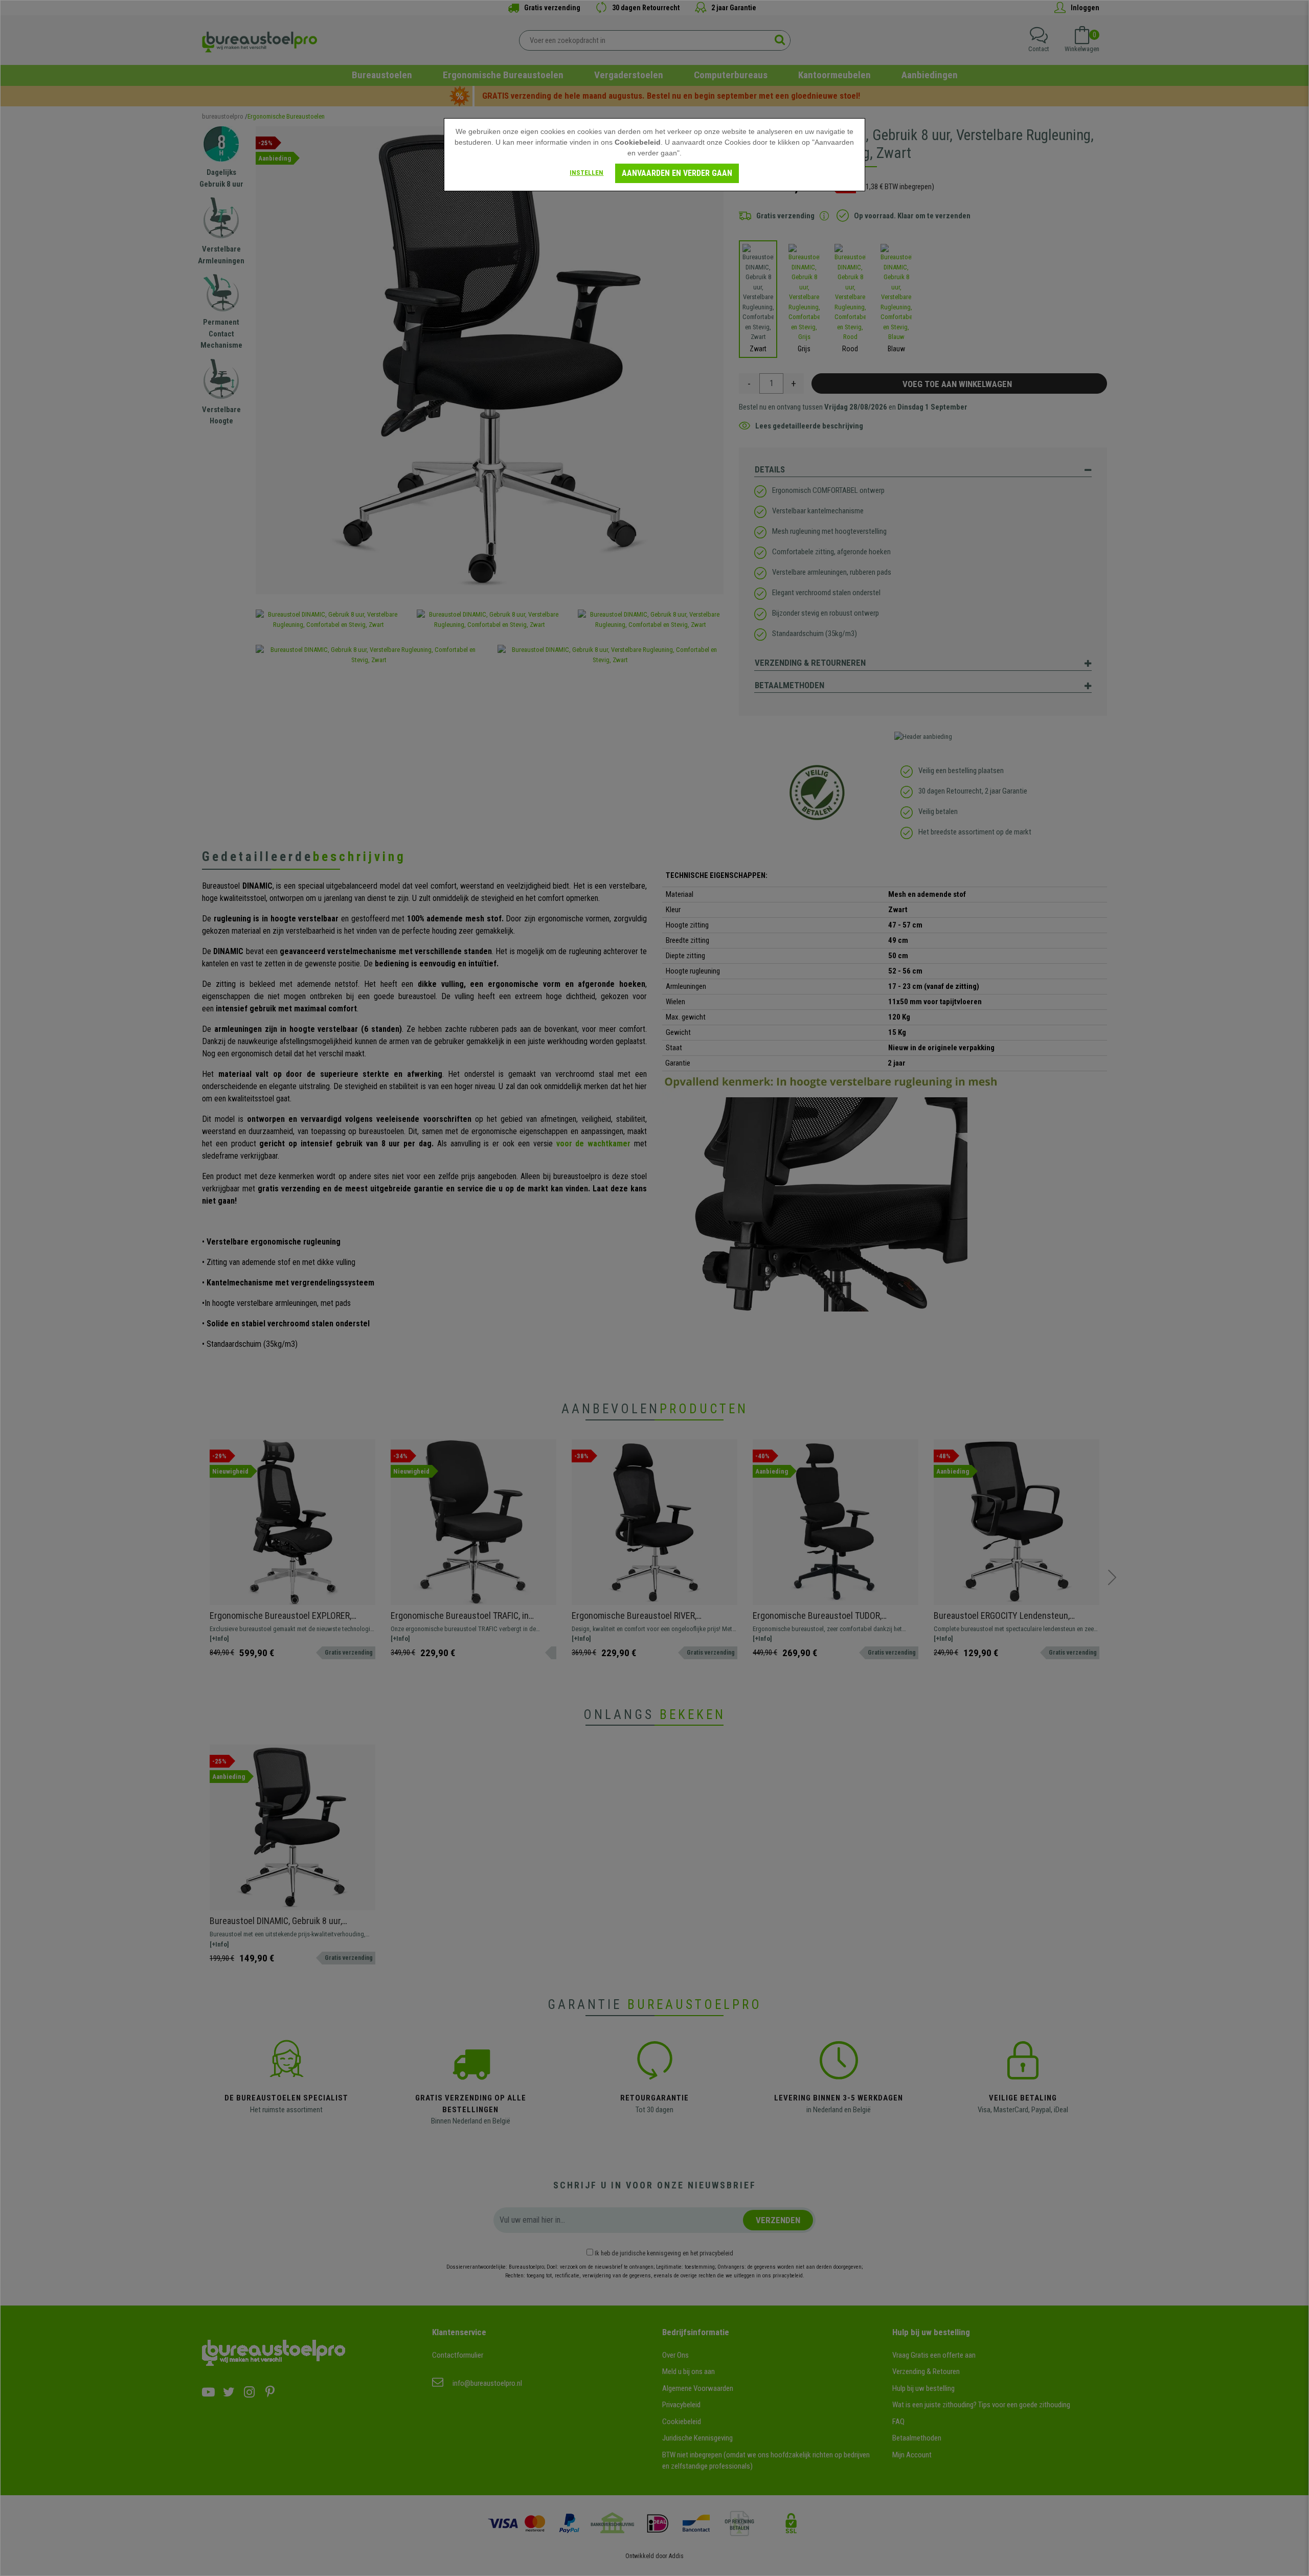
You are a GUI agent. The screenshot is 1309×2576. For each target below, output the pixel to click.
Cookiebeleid (638, 142)
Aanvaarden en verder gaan (677, 173)
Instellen (586, 173)
